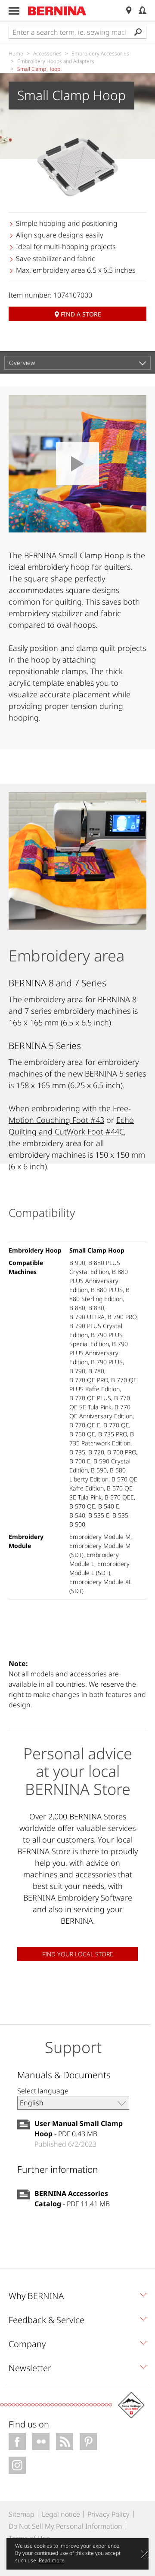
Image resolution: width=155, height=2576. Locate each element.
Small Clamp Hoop (97, 1250)
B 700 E (80, 1461)
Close (145, 2554)
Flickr (41, 2442)
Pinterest (88, 2442)
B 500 (77, 1524)
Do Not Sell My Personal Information (65, 2526)
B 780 (96, 1371)
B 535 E (99, 1515)
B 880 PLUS (107, 1290)
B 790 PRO (122, 1317)
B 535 (120, 1515)
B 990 (77, 1263)
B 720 (96, 1452)
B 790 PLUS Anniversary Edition (99, 1353)
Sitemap (22, 2514)
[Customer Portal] (143, 11)
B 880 (77, 1308)
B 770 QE (116, 1425)
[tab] (77, 2298)
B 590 (99, 1470)
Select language (43, 2091)
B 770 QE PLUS (90, 1398)
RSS (65, 2442)
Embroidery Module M (100, 1537)
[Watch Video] (77, 464)
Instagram (17, 2465)
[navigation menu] (14, 11)
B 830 (96, 1308)
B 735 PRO (113, 1434)
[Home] (57, 11)
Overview (22, 363)
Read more (52, 2560)
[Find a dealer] (129, 11)
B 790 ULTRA (87, 1317)
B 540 (77, 1515)
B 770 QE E (85, 1425)
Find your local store (78, 1954)
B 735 (77, 1452)
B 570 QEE (119, 1497)
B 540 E (109, 1506)
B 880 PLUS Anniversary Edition (99, 1281)
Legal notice (61, 2514)
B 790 (77, 1371)
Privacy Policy (108, 2514)
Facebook (17, 2442)
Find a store (81, 314)
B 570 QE (82, 1506)
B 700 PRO (122, 1452)
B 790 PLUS (107, 1362)
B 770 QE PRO (89, 1380)
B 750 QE (82, 1434)
